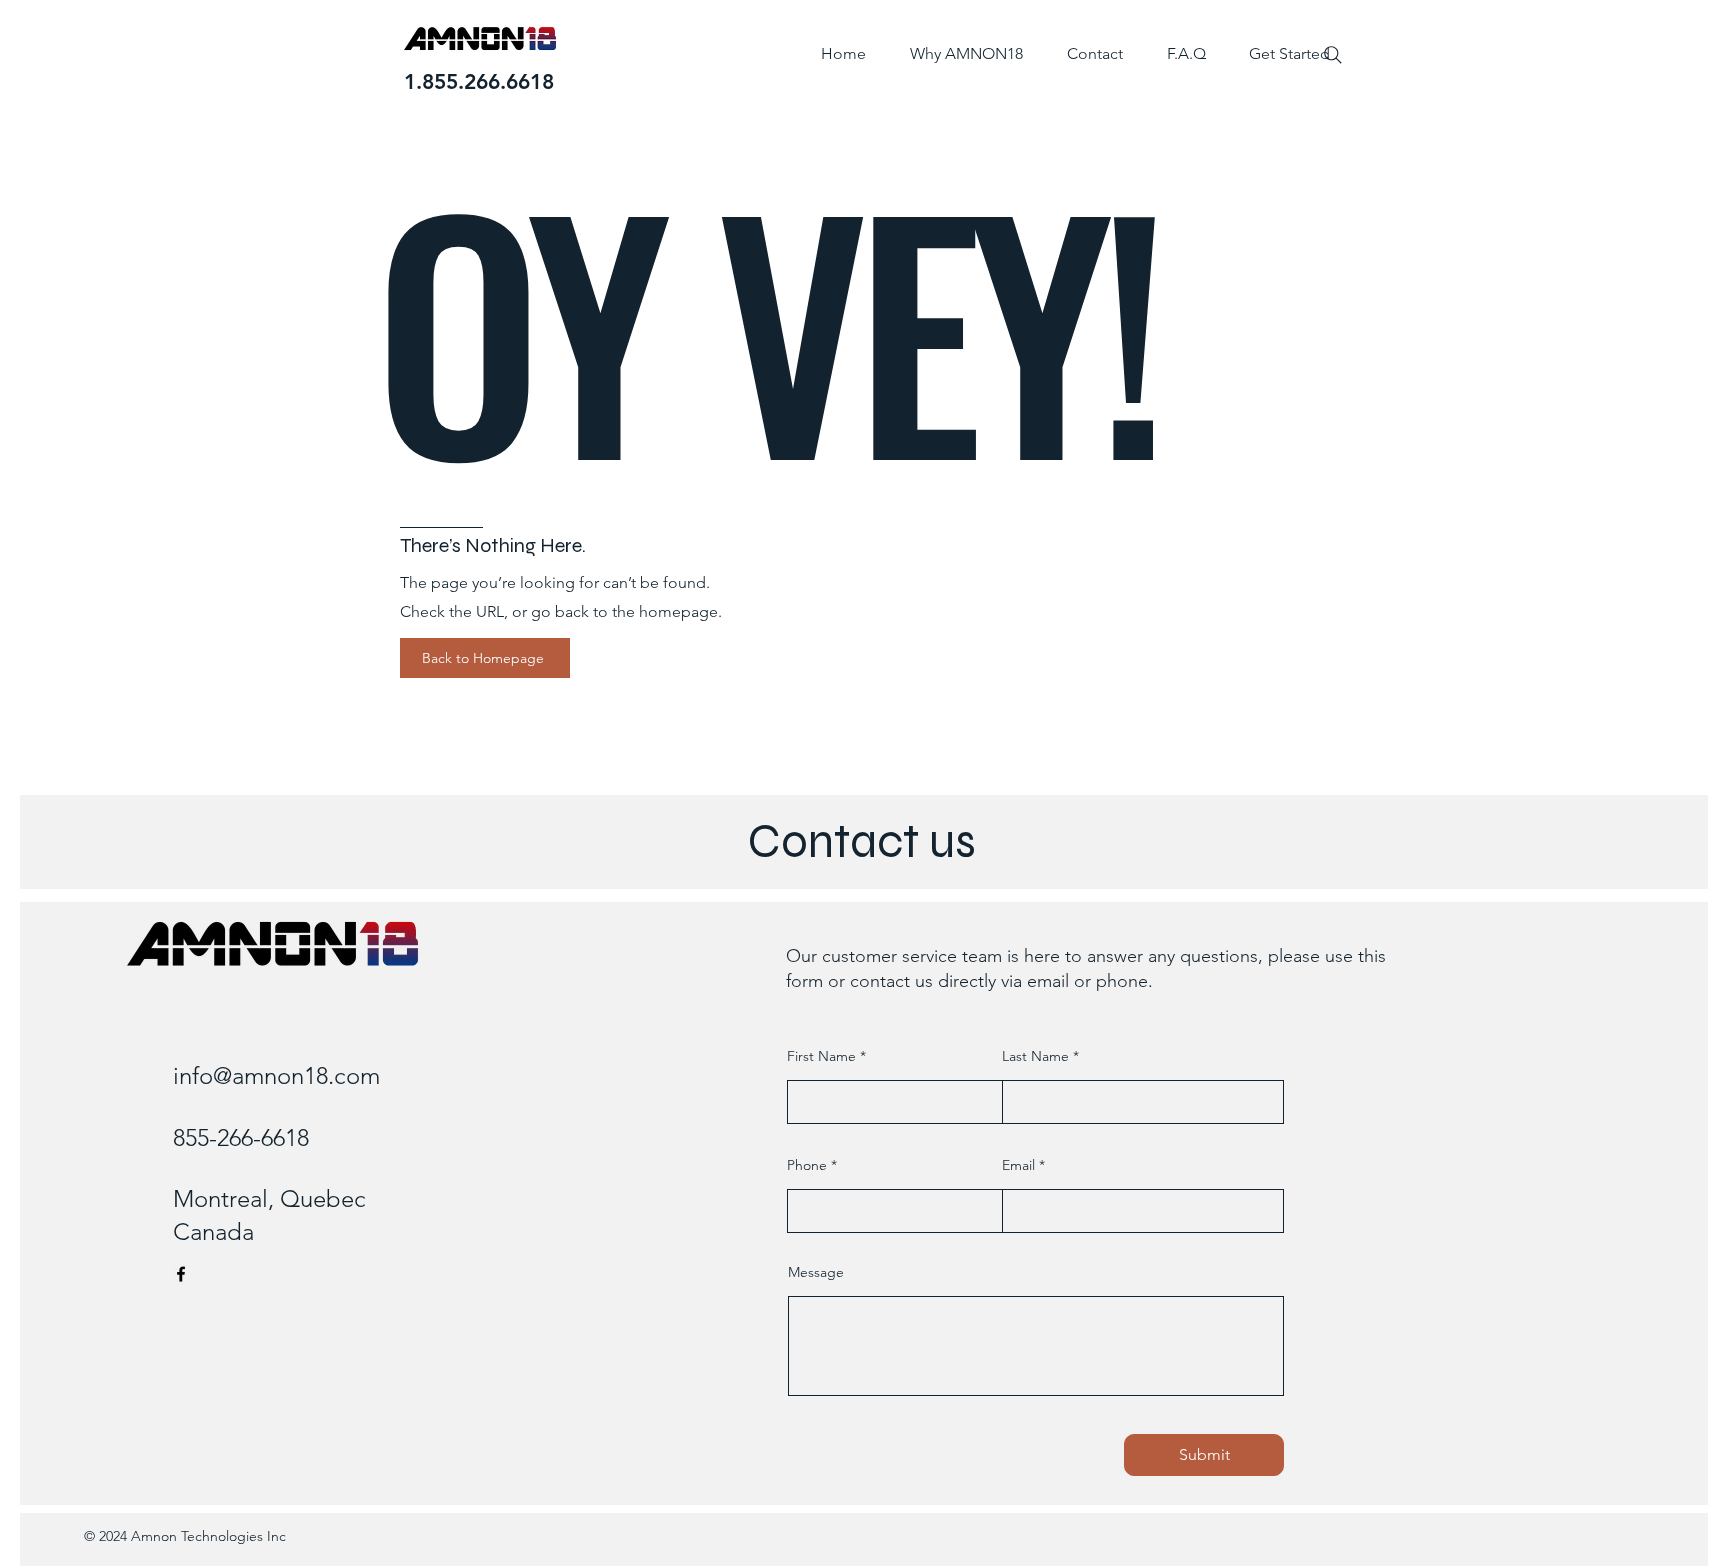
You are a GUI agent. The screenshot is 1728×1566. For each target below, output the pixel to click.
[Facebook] (181, 1274)
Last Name (1035, 1056)
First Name (821, 1056)
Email (1018, 1165)
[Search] (1333, 55)
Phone (807, 1165)
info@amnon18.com (276, 1075)
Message (816, 1272)
